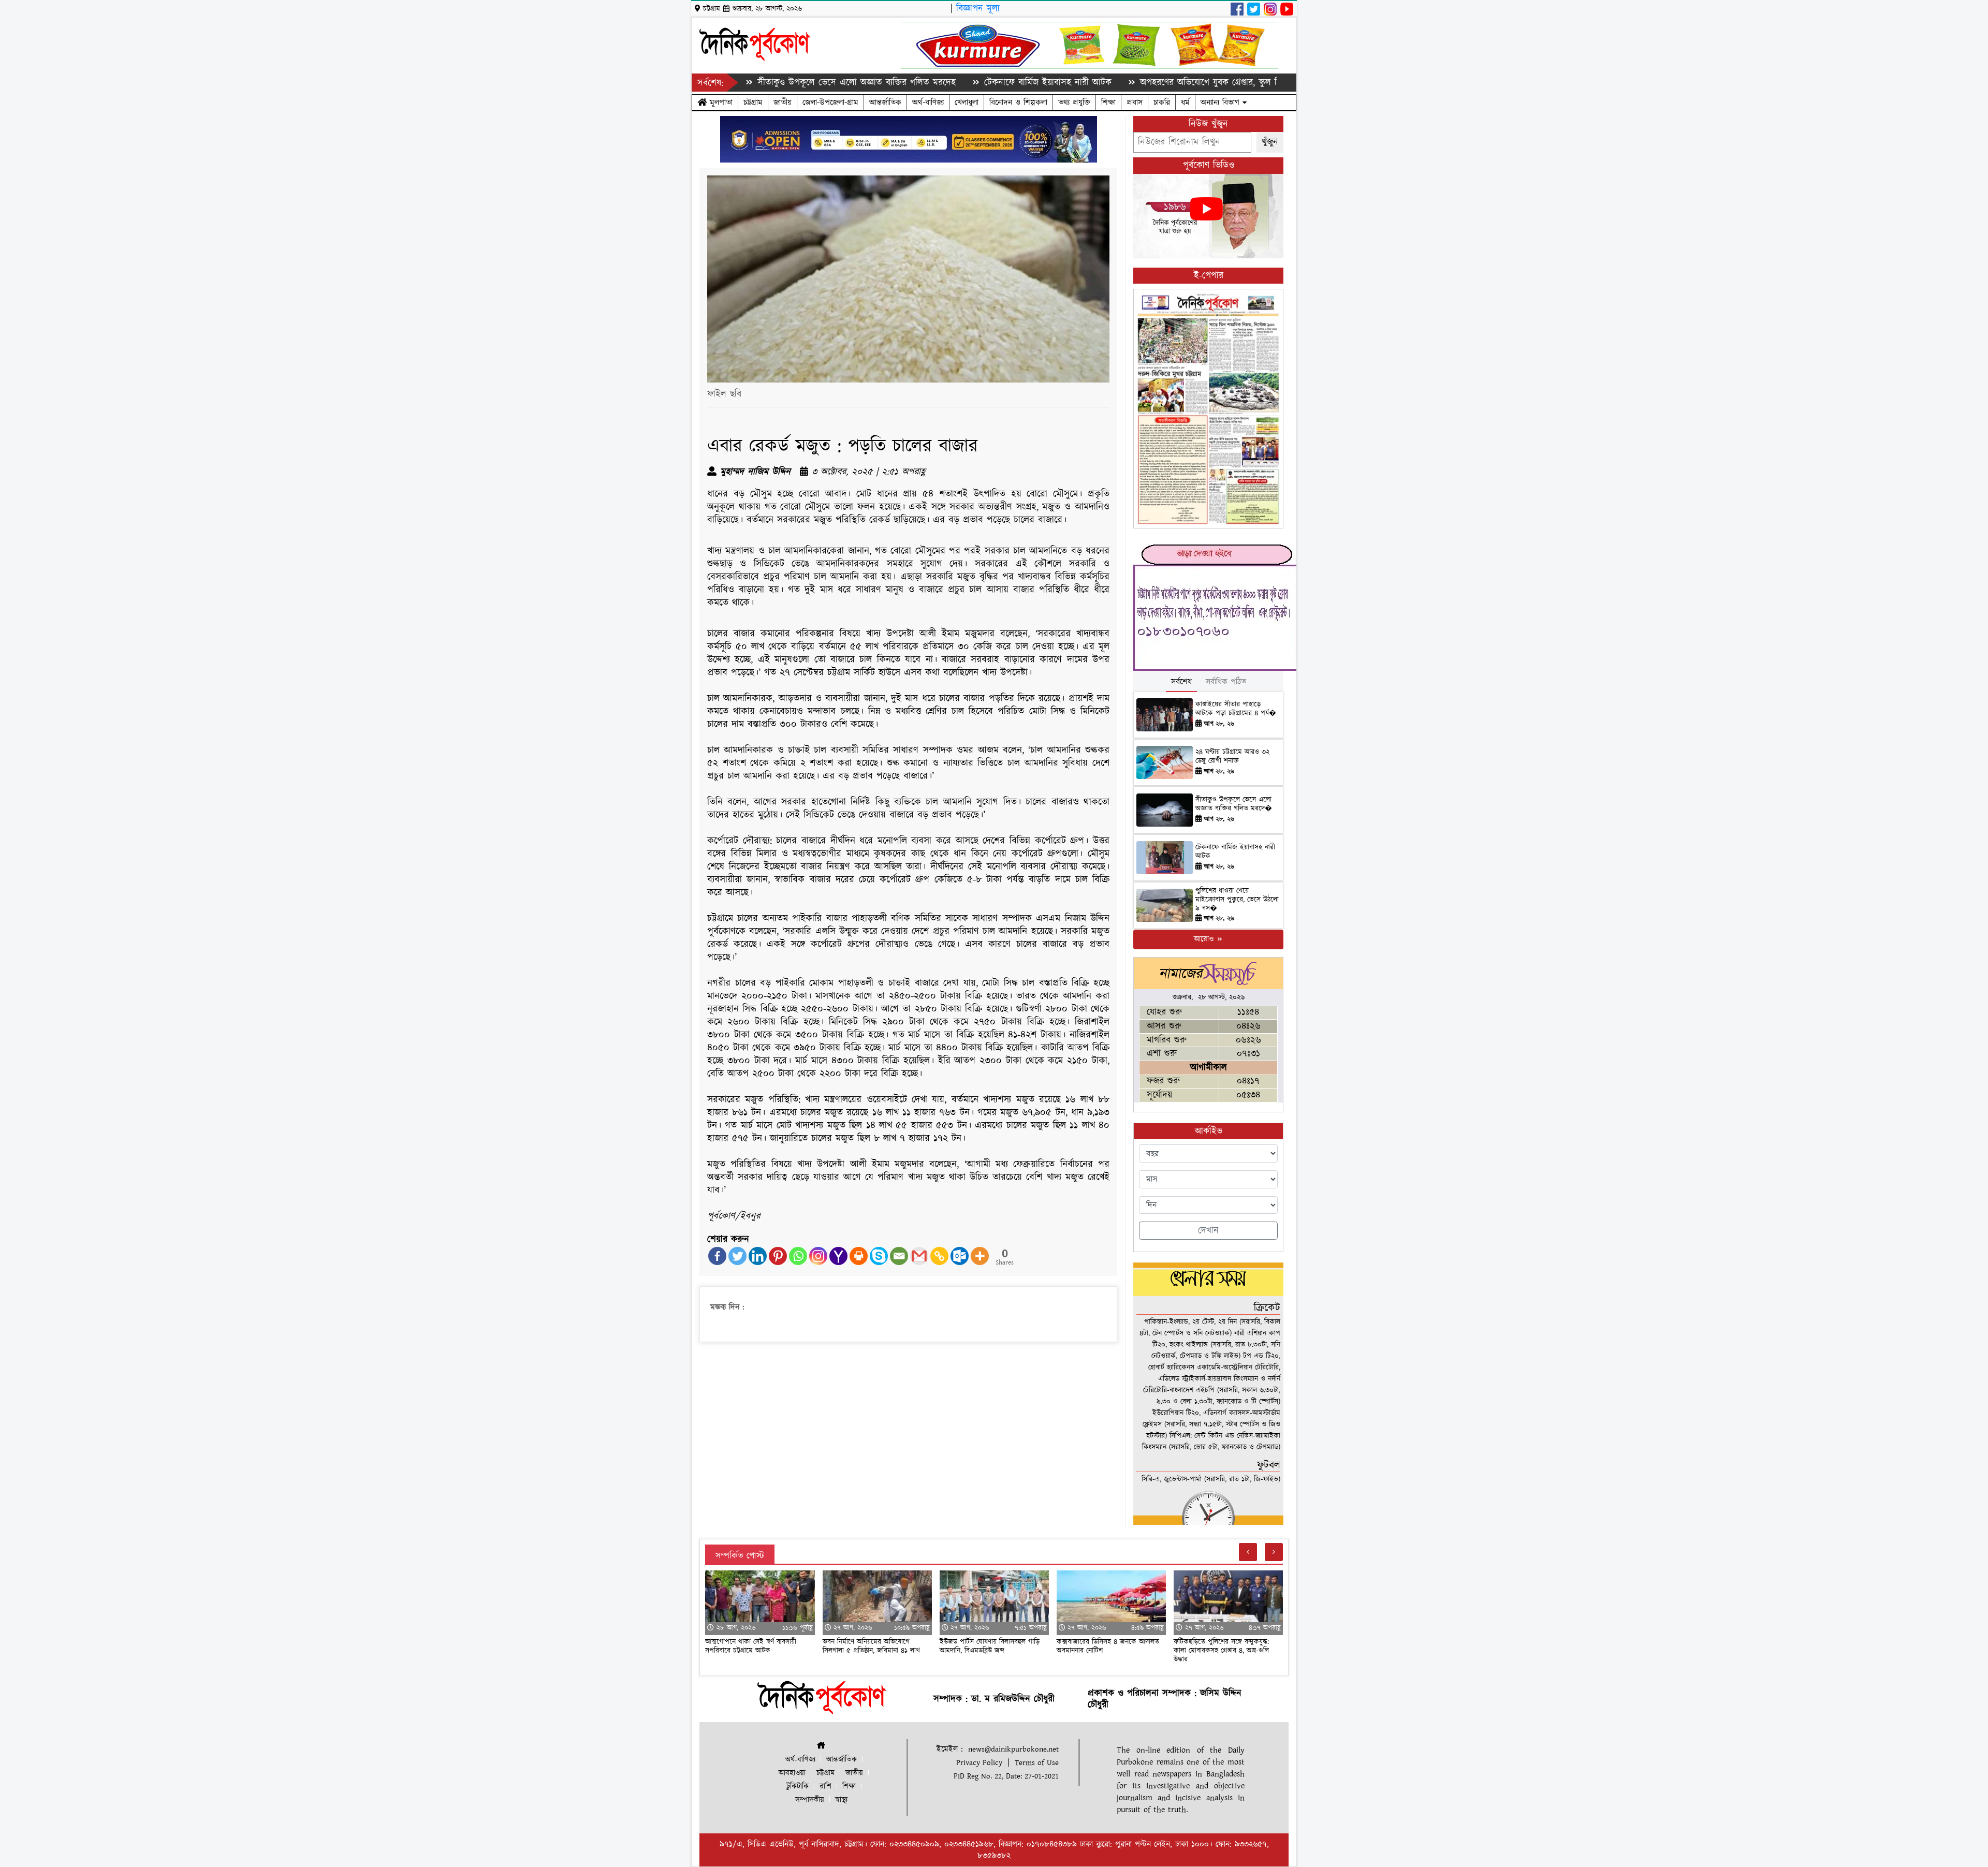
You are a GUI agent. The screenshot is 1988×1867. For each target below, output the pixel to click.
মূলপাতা (720, 102)
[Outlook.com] (960, 1256)
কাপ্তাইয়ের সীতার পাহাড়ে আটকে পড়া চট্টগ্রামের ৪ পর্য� (1236, 709)
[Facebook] (717, 1256)
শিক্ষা (1108, 102)
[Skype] (879, 1256)
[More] (980, 1256)
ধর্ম (1185, 102)
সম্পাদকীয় (810, 1800)
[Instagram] (818, 1256)
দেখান (1208, 1231)
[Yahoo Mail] (838, 1256)
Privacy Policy (979, 1763)
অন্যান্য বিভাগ (1222, 102)
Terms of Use (1037, 1763)
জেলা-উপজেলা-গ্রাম (830, 102)
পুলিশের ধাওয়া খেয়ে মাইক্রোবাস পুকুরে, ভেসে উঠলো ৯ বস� (1237, 900)
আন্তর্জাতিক (885, 102)
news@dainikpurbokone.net (1013, 1749)
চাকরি (1162, 102)
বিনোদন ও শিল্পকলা (1018, 102)
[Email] (899, 1256)
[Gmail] (919, 1256)
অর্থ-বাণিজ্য (928, 102)
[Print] (859, 1256)
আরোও (1205, 939)
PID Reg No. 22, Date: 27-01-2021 (1006, 1776)
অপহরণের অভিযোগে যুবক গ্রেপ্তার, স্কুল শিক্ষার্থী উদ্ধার (1134, 83)
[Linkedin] (758, 1256)
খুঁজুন (1270, 142)
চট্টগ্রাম (753, 102)
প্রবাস (1135, 102)
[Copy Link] (939, 1256)
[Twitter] (737, 1256)
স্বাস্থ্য (841, 1800)
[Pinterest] (778, 1256)
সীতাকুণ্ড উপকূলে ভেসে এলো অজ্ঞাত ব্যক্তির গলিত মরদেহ (760, 83)
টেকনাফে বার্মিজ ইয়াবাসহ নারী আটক (951, 83)
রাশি (825, 1787)
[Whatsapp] (798, 1256)
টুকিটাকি (798, 1787)
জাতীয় (783, 102)
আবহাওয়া (792, 1773)
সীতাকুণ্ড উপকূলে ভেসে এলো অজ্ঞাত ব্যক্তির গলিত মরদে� (1234, 804)
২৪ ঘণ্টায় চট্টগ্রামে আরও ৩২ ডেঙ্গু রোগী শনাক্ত (1232, 756)
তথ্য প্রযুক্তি (1074, 102)
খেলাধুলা (967, 102)
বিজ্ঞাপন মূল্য (978, 9)
